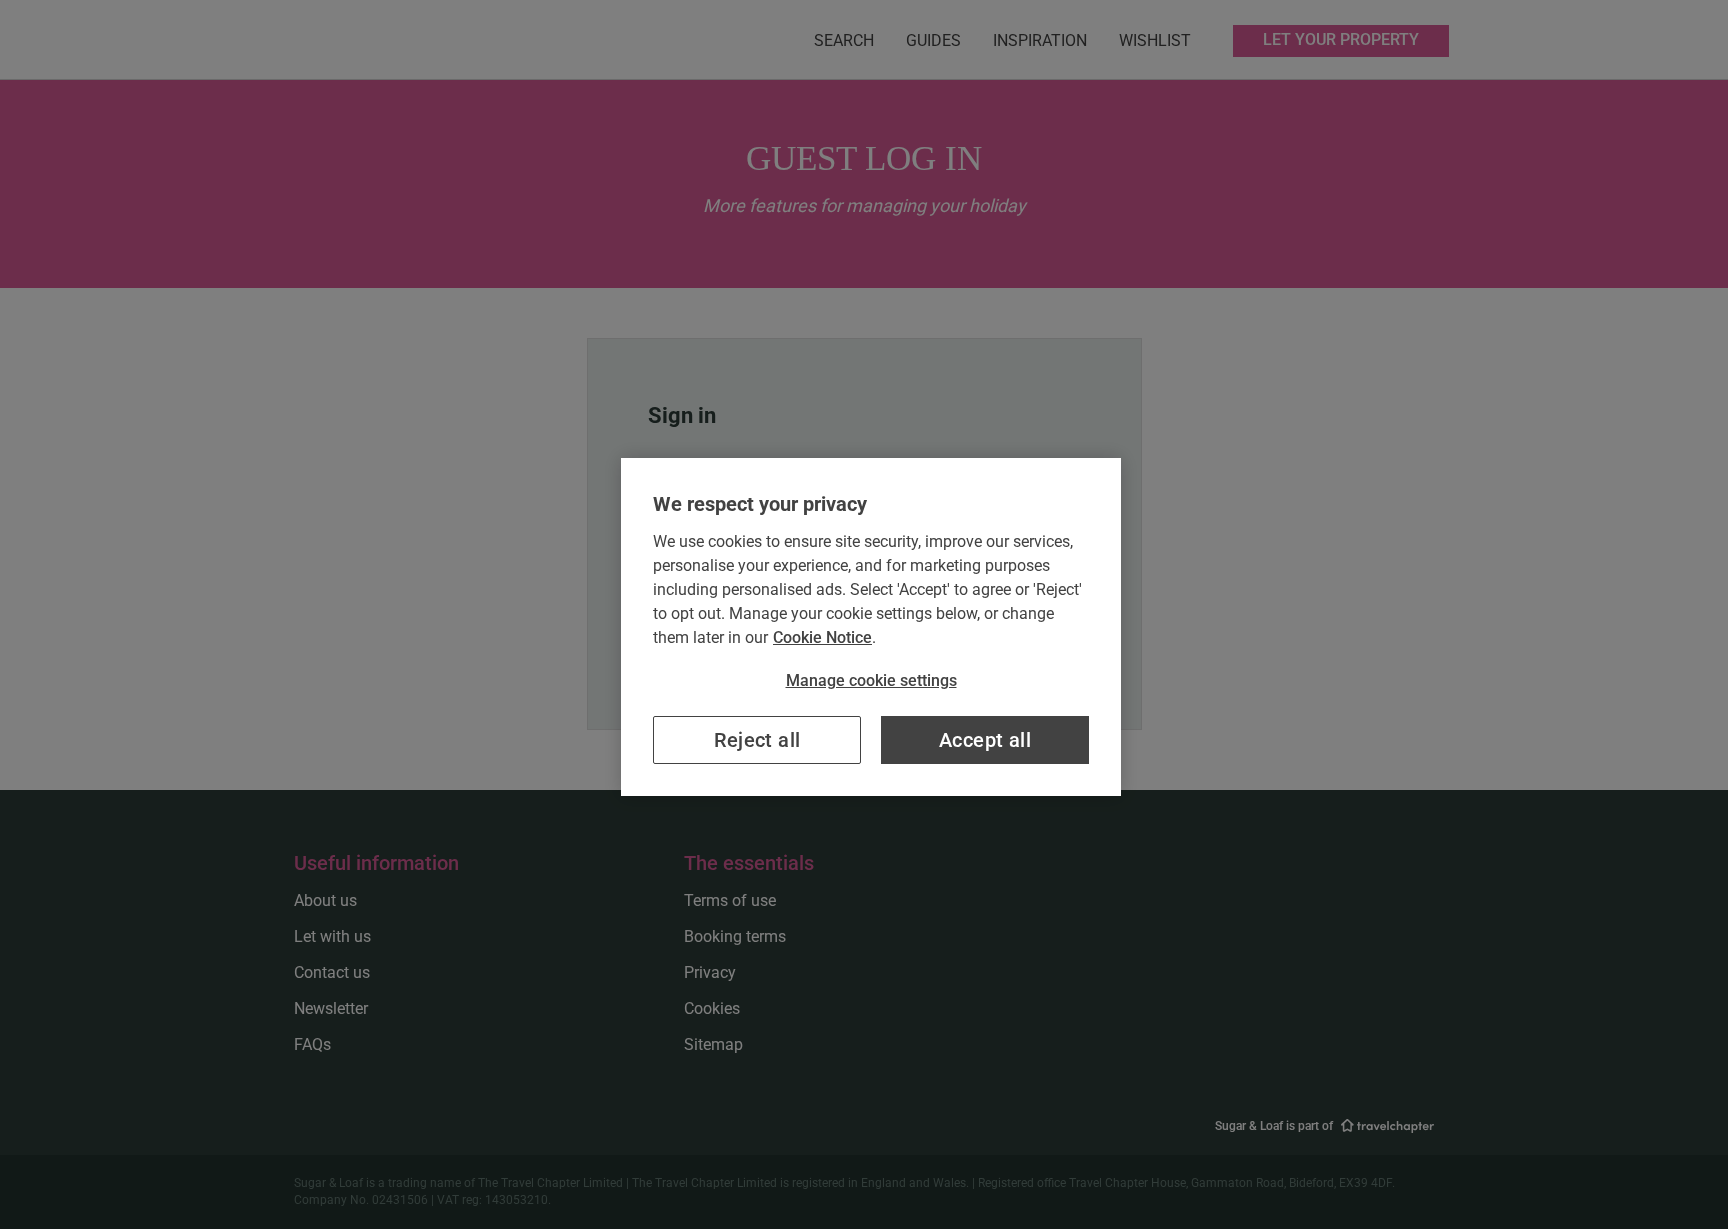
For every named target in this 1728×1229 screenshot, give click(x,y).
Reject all (757, 740)
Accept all (985, 740)
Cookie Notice (822, 637)
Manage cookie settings (871, 680)
